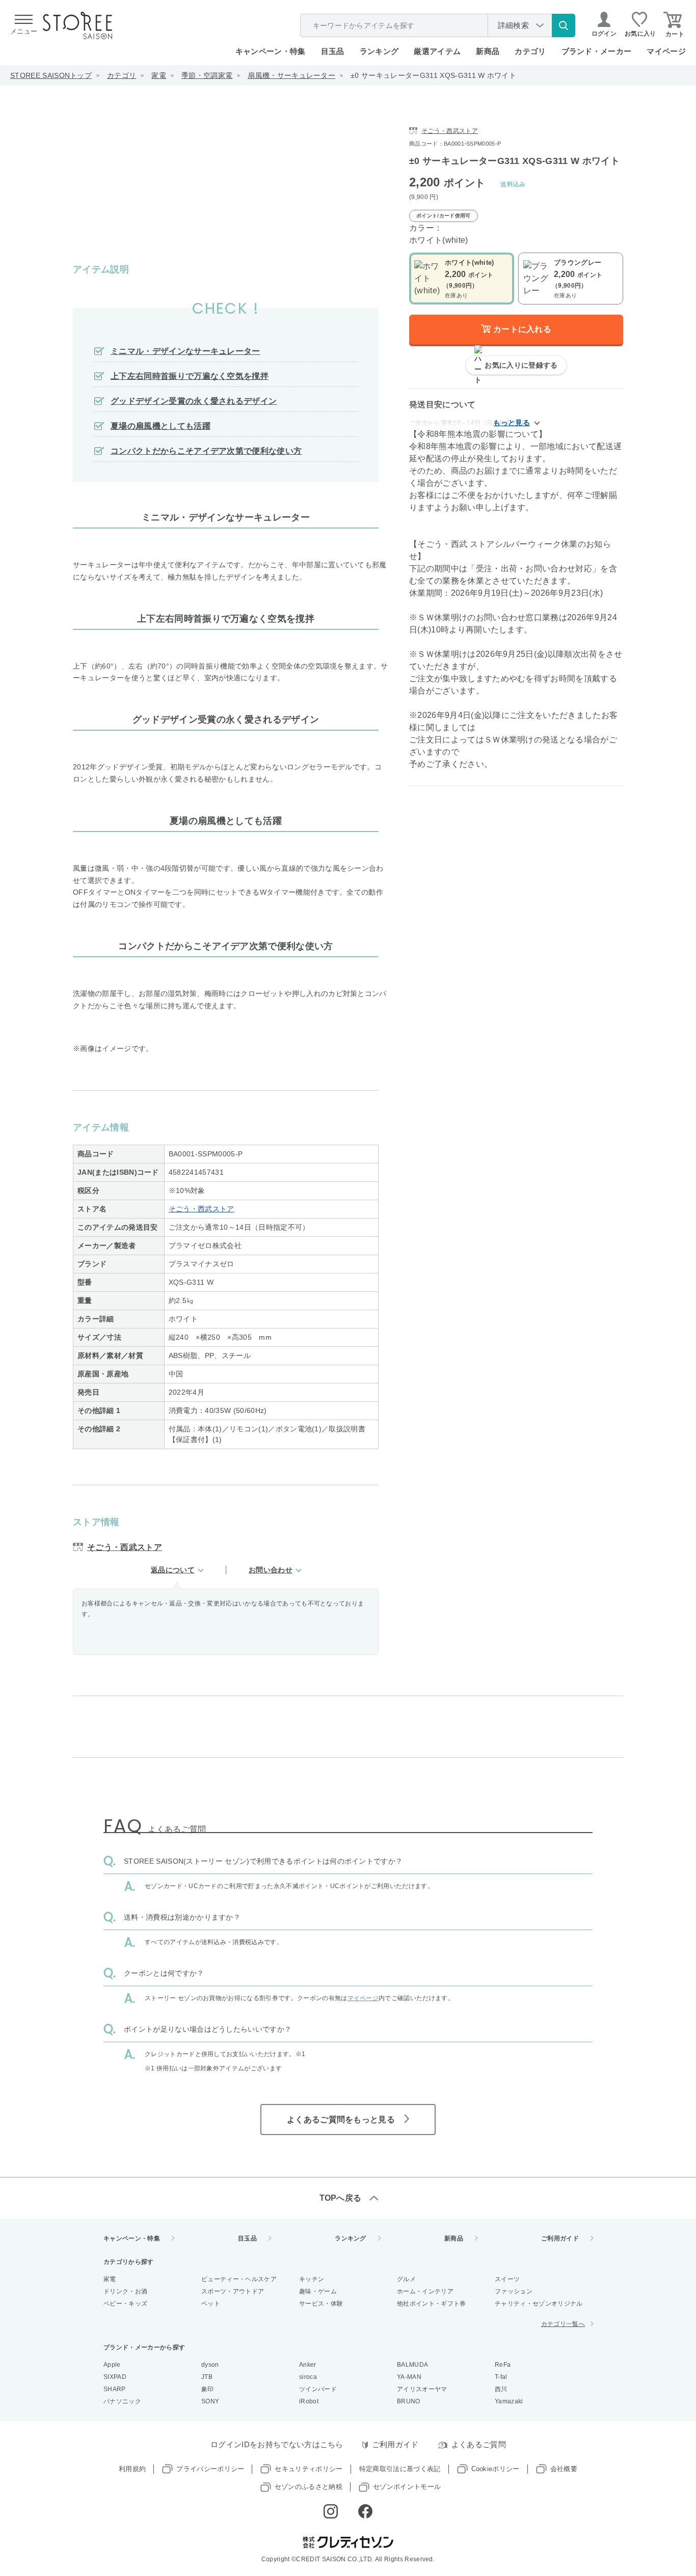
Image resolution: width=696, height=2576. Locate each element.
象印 (208, 2389)
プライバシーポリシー (210, 2469)
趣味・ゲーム (318, 2291)
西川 (501, 2389)
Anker (308, 2365)
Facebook (365, 2511)
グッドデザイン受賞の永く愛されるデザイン (194, 401)
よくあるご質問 (479, 2444)
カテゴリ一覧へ (563, 2324)
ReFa (503, 2365)
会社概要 (564, 2469)
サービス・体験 (321, 2304)
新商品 (488, 51)
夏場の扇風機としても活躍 (160, 426)
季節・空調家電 (207, 75)
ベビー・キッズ (125, 2304)
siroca (308, 2377)
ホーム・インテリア (425, 2291)
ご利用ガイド (560, 2238)
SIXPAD (115, 2377)
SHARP (115, 2389)
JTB (207, 2377)
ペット (211, 2304)
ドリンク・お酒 (125, 2291)
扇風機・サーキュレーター (291, 75)
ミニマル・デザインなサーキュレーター (185, 351)
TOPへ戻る (341, 2198)
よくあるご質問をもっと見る (341, 2120)
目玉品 (333, 51)
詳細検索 (513, 25)
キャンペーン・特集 (271, 51)
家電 (159, 75)
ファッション (514, 2291)
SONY (210, 2401)
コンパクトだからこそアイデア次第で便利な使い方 (206, 451)
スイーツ (507, 2279)
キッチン (312, 2279)
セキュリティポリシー (309, 2469)
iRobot (309, 2401)
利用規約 (132, 2469)
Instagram (331, 2511)
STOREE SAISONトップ (51, 75)
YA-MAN (409, 2377)
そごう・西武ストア (202, 1209)
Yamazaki (509, 2401)
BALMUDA (412, 2365)
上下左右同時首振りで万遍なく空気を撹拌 (190, 376)
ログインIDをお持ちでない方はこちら (277, 2444)
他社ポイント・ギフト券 (432, 2304)
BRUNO (409, 2401)
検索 (564, 25)
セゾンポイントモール (407, 2487)
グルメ (406, 2279)
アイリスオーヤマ (422, 2389)
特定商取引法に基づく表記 (400, 2469)
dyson (210, 2365)
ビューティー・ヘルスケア (239, 2279)
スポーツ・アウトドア (233, 2291)
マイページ (666, 51)
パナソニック (122, 2401)
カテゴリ (122, 75)
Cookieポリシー (496, 2469)
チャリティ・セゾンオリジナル (539, 2304)
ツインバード (318, 2389)
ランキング (379, 51)
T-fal (501, 2377)
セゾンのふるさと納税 (309, 2487)
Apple (112, 2365)
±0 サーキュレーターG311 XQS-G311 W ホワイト (433, 75)
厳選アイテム (437, 51)
